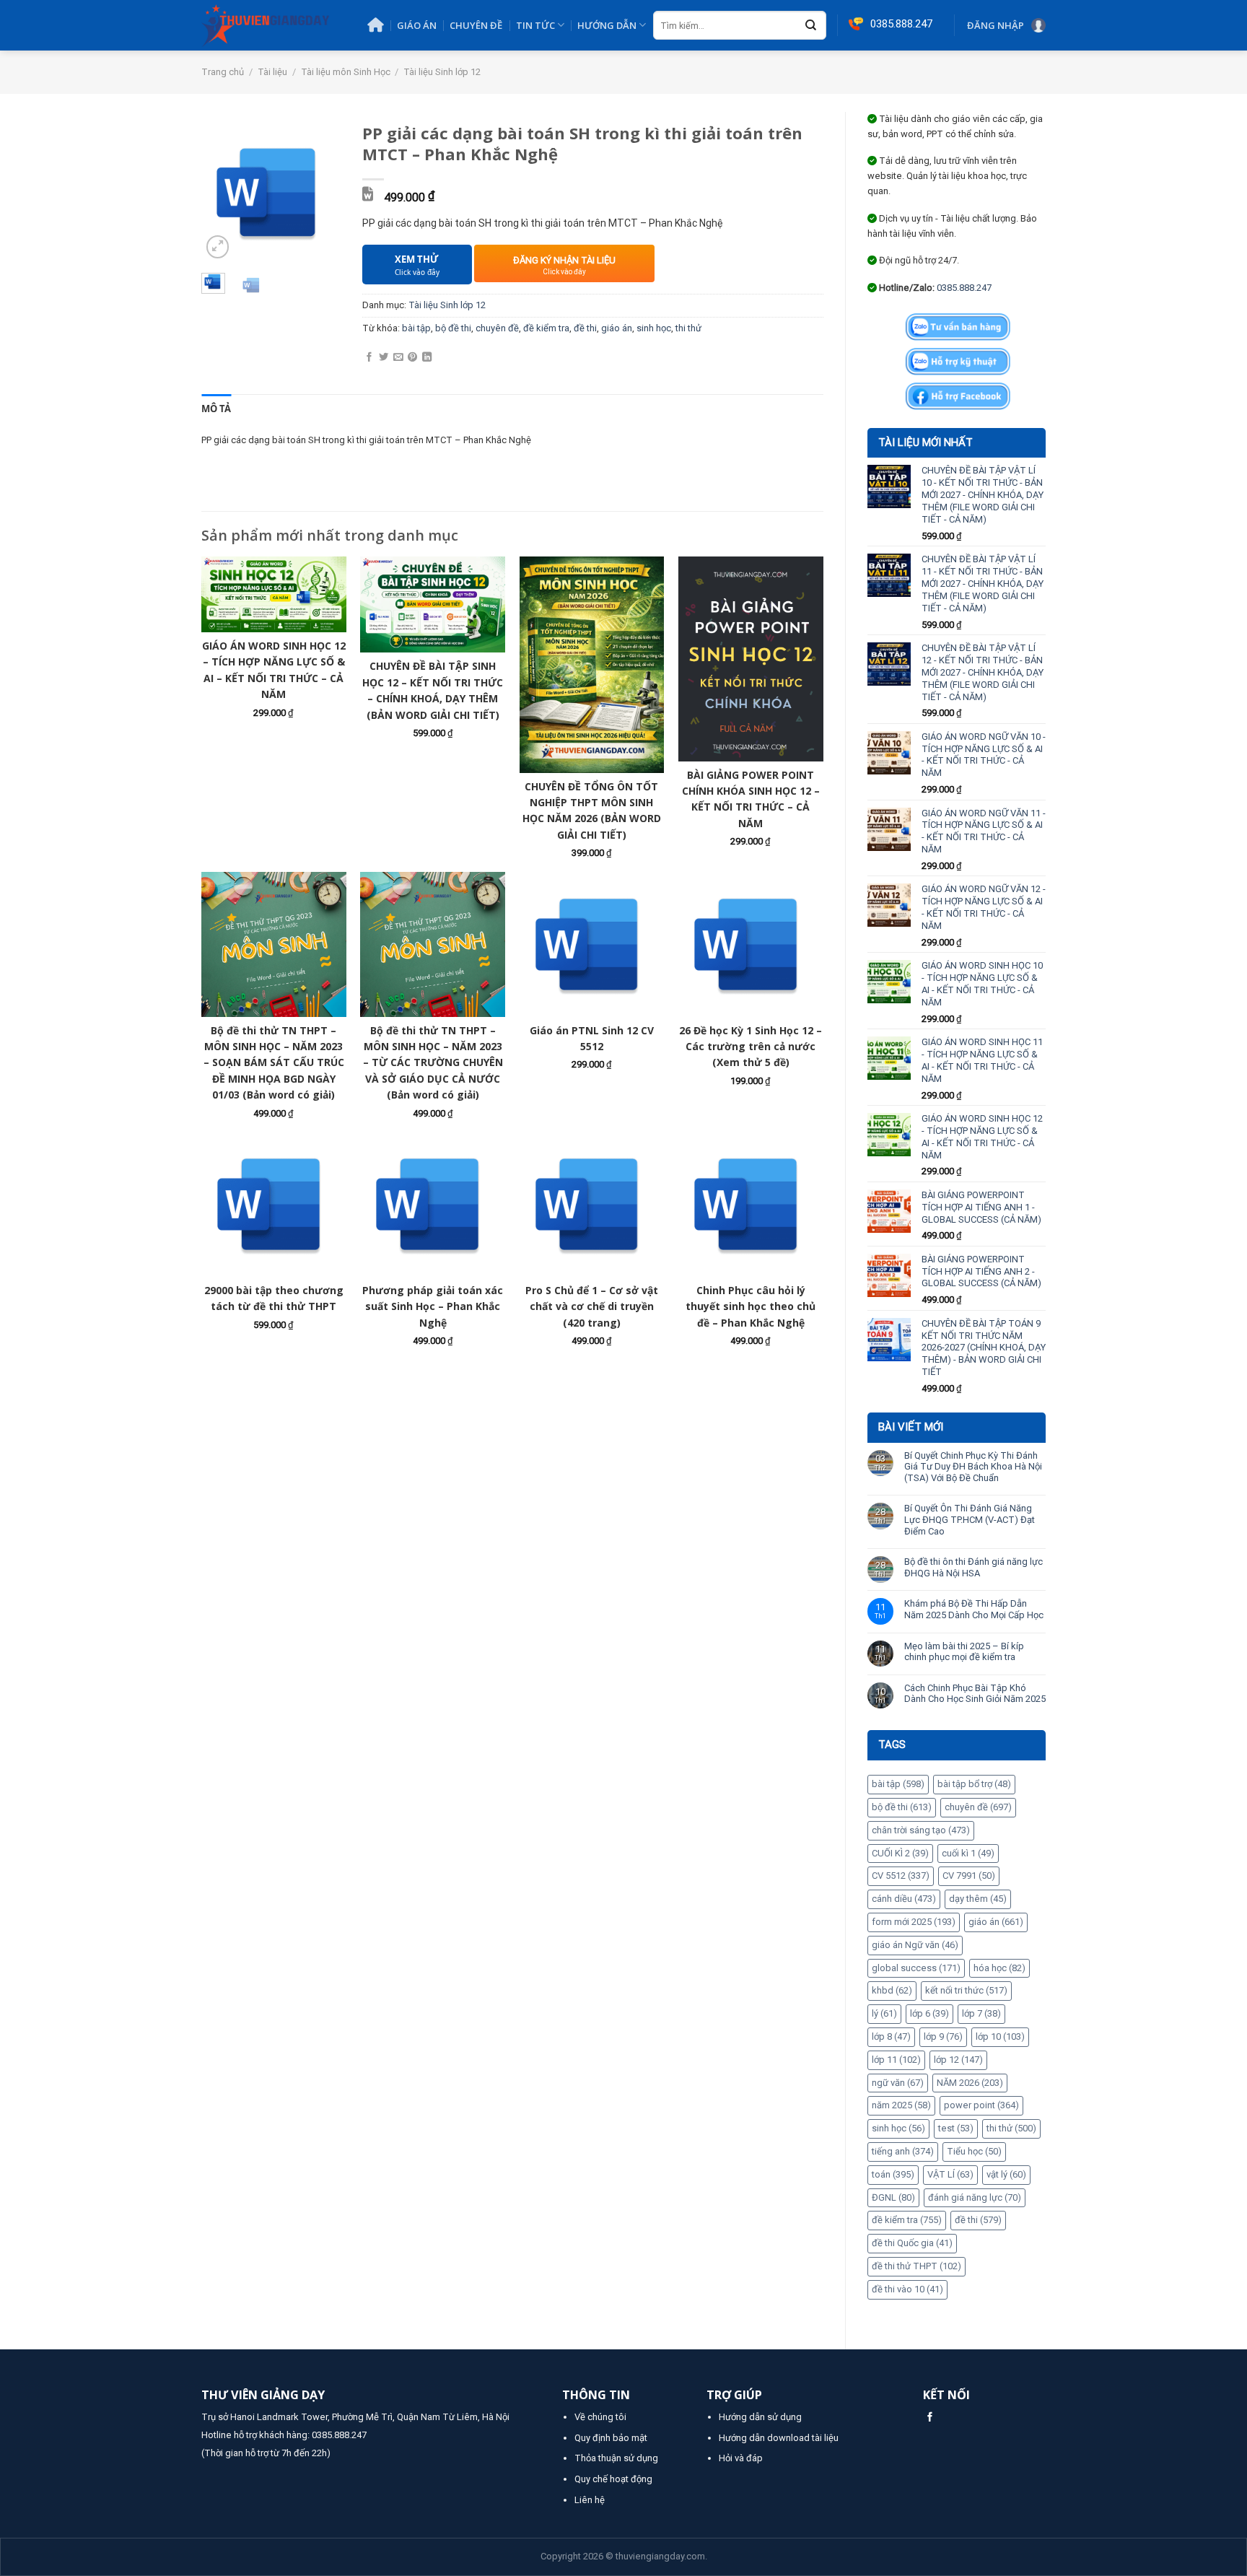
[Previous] (222, 192)
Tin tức (535, 25)
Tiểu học (974, 2151)
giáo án (996, 1922)
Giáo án (417, 25)
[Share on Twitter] (384, 358)
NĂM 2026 (970, 2083)
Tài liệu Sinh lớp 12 (442, 72)
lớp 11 (896, 2060)
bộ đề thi (902, 1807)
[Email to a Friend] (398, 358)
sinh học (898, 2128)
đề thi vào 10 (907, 2289)
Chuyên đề (476, 25)
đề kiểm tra (907, 2220)
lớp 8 (891, 2036)
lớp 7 (981, 2013)
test (956, 2128)
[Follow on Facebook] (930, 2418)
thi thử (1011, 2128)
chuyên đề (978, 1807)
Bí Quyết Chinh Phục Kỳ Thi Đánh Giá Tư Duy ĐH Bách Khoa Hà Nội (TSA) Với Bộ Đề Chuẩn (973, 1467)
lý (884, 2013)
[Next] (320, 192)
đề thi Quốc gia (912, 2243)
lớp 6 (929, 2013)
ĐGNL (893, 2197)
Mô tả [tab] (216, 409)
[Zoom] (218, 247)
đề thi (978, 2220)
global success (916, 1968)
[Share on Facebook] (369, 358)
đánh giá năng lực (975, 2197)
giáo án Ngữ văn (915, 1945)
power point (981, 2105)
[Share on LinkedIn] (427, 358)
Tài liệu (272, 72)
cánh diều (904, 1899)
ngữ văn (898, 2083)
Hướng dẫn (607, 25)
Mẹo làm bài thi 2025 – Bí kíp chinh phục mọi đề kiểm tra (964, 1652)
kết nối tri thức (966, 1990)
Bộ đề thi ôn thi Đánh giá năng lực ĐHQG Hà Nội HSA (973, 1567)
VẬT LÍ (950, 2174)
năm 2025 (901, 2105)
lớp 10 (1000, 2036)
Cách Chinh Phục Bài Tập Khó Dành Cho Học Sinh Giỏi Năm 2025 (975, 1694)
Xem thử (417, 265)
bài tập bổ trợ (974, 1784)
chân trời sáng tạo (921, 1830)
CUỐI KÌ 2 (900, 1853)
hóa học (999, 1968)
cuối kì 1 (968, 1853)
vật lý (1006, 2174)
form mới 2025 (914, 1922)
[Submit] (811, 26)
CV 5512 (901, 1876)
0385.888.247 (964, 288)
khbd (892, 1990)
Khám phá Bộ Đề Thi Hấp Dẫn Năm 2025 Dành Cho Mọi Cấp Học (974, 1609)
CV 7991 (969, 1876)
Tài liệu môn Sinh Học (346, 72)
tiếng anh (903, 2151)
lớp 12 (958, 2060)
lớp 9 (943, 2036)
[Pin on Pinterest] (412, 358)
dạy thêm (978, 1899)
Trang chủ (223, 72)
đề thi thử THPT (916, 2266)
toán (893, 2174)
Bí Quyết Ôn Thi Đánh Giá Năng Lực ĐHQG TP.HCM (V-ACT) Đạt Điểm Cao (970, 1519)
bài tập (898, 1784)
